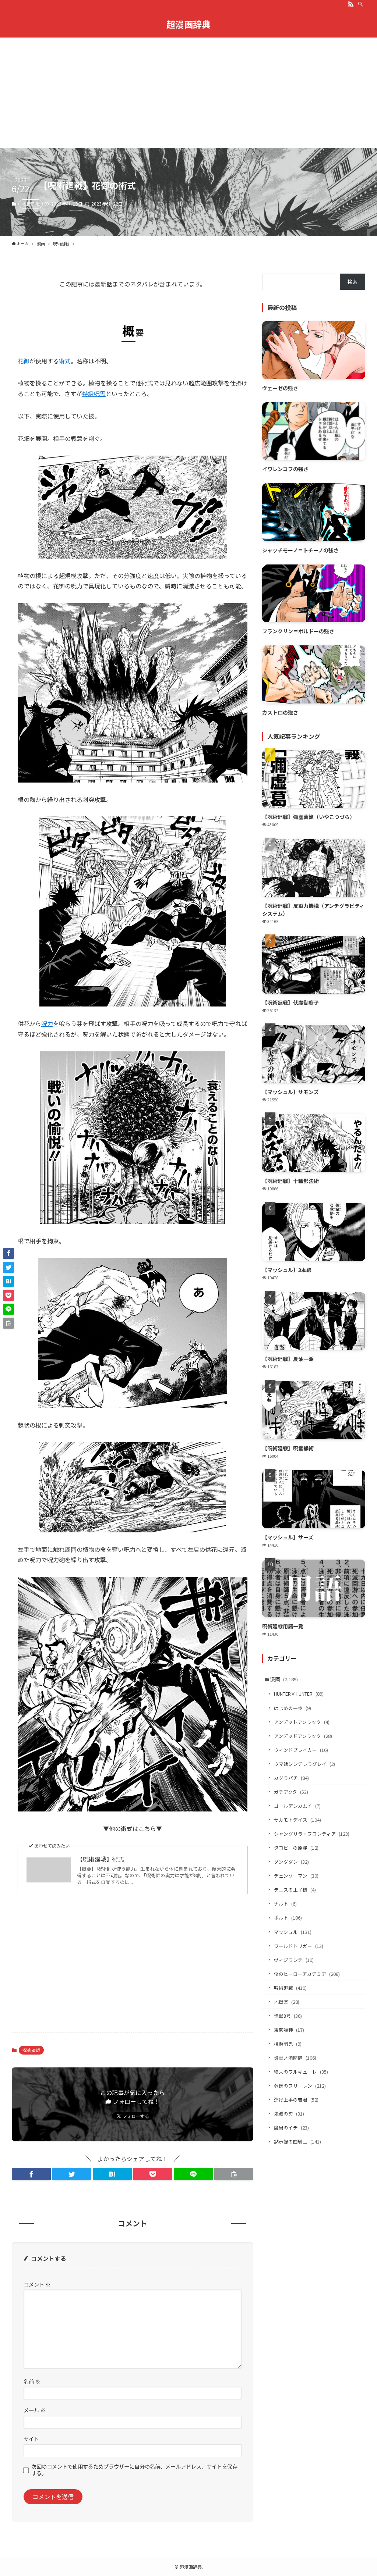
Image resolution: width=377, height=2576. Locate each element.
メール (34, 2410)
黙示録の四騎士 (297, 2142)
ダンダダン (291, 1862)
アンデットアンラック (302, 1722)
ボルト (288, 1918)
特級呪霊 (94, 393)
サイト (31, 2439)
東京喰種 (289, 2030)
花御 (24, 361)
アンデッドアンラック (303, 1736)
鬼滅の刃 (289, 2114)
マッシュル (293, 1932)
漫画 (284, 1679)
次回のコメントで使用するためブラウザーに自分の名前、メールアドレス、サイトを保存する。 (134, 2470)
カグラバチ (291, 1778)
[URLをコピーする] (234, 2174)
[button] (31, 2174)
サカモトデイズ (297, 1820)
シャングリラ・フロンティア (312, 1834)
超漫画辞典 (188, 24)
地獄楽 (287, 2002)
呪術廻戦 (31, 204)
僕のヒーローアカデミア (307, 1974)
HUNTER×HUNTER (299, 1694)
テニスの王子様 (295, 1890)
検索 (352, 282)
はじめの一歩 (293, 1708)
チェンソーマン (296, 1876)
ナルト (285, 1904)
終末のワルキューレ (301, 2072)
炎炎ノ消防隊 (295, 2058)
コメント (37, 2284)
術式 (65, 361)
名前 (32, 2381)
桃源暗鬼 (288, 2044)
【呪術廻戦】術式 (101, 1859)
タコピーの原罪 (296, 1848)
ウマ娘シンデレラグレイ (304, 1764)
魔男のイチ (291, 2128)
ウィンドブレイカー (301, 1750)
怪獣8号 (288, 2016)
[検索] (360, 4)
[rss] (351, 4)
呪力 (47, 1023)
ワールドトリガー (299, 1946)
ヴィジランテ (294, 1960)
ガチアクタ (291, 1792)
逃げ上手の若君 (296, 2100)
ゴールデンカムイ (297, 1806)
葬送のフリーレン (300, 2086)
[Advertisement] (188, 93)
